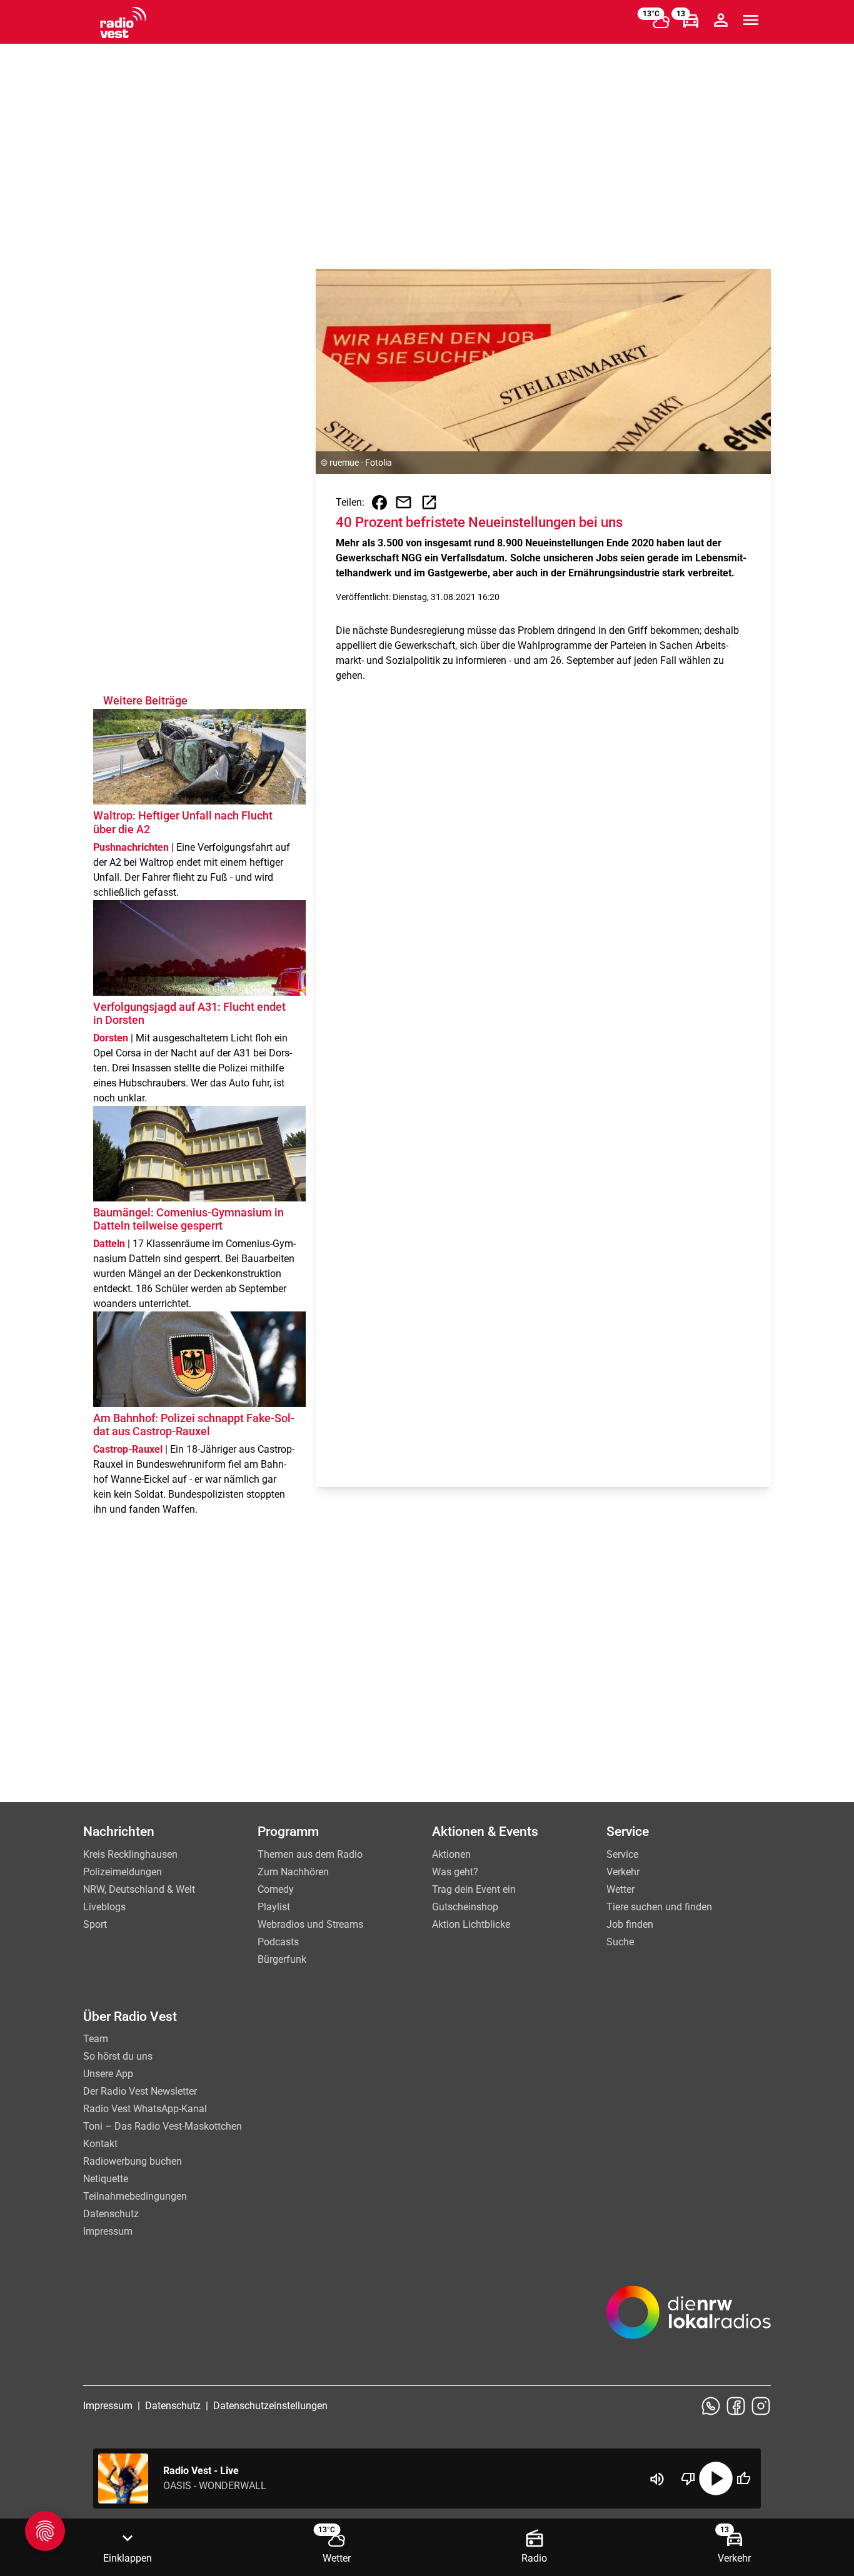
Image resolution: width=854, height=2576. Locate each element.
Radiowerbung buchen (133, 2161)
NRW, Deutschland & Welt (139, 1889)
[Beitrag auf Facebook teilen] (379, 503)
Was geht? (455, 1872)
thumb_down (688, 2478)
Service (622, 1854)
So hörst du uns (118, 2056)
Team (96, 2039)
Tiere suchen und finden (659, 1907)
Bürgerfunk (282, 1959)
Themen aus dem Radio (310, 1854)
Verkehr (623, 1872)
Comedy (276, 1889)
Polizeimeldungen (123, 1872)
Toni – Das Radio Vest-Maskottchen (163, 2126)
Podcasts (278, 1942)
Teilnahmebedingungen (135, 2196)
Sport (95, 1924)
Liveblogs (104, 1907)
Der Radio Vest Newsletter (140, 2091)
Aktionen (451, 1854)
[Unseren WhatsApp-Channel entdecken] (711, 2406)
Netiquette (106, 2179)
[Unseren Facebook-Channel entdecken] (736, 2406)
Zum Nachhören (293, 1872)
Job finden (630, 1924)
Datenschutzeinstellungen (270, 2406)
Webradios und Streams (310, 1924)
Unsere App (108, 2074)
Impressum (108, 2231)
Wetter (620, 1889)
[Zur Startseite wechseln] (123, 23)
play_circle (716, 2478)
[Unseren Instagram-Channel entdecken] (761, 2406)
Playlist (274, 1907)
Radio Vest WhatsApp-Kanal (145, 2109)
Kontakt (100, 2144)
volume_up (657, 2479)
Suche (620, 1942)
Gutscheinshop (465, 1907)
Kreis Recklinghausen (130, 1854)
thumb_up (743, 2478)
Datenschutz (111, 2214)
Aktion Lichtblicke (471, 1924)
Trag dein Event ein (474, 1889)
